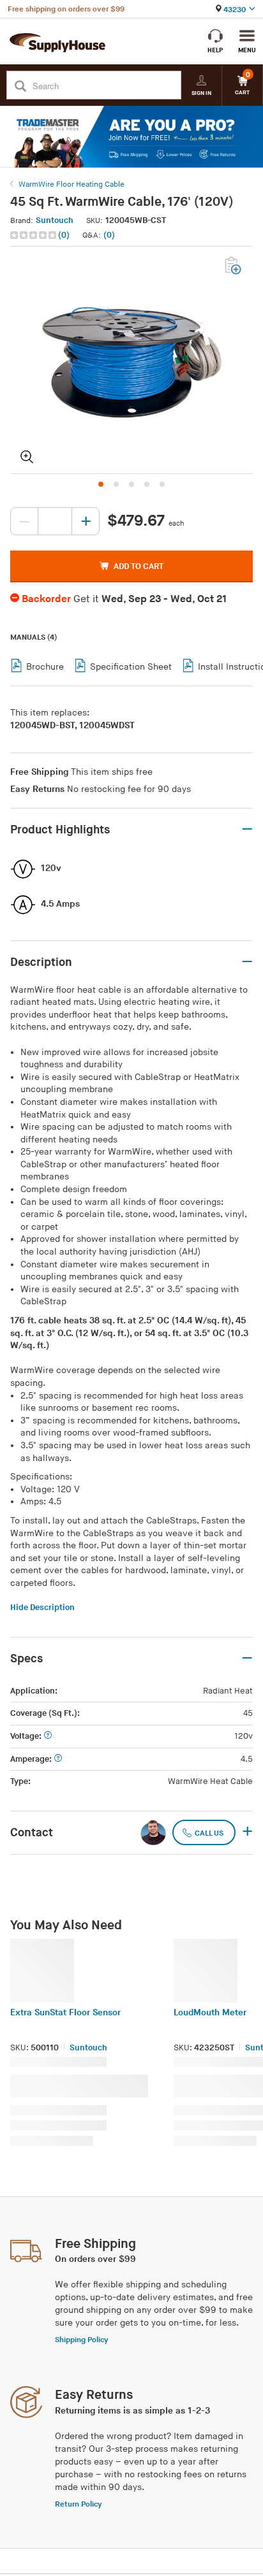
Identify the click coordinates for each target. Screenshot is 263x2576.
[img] (34, 235)
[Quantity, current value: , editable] (55, 521)
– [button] (247, 830)
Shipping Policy (82, 2340)
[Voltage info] (48, 1737)
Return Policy (79, 2504)
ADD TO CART (139, 566)
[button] (41, 235)
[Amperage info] (58, 1759)
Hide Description (42, 1608)
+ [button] (247, 1832)
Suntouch (55, 220)
